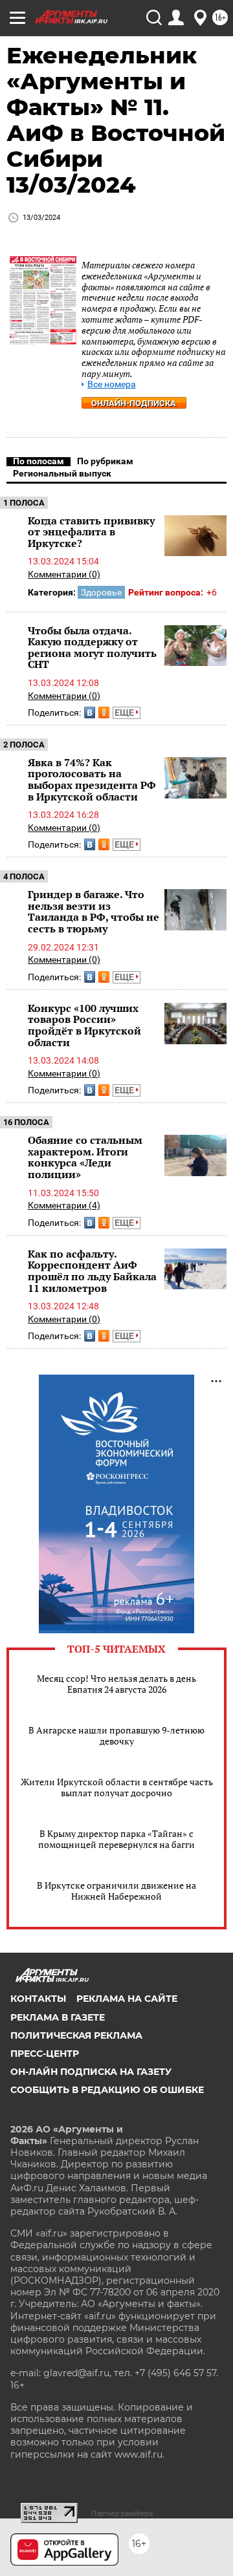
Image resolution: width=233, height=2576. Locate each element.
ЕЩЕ (125, 713)
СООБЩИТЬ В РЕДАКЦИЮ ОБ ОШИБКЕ (107, 2090)
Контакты (38, 1999)
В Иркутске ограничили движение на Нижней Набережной (116, 1891)
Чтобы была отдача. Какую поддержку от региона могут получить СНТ (92, 648)
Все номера (112, 384)
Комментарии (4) (64, 1205)
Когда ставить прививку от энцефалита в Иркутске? (91, 532)
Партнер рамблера (122, 2513)
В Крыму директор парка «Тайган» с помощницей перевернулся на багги (116, 1839)
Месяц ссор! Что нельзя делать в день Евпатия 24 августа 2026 (116, 1684)
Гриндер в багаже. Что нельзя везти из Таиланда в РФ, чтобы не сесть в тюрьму (94, 911)
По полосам (39, 461)
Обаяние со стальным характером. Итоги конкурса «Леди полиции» (85, 1157)
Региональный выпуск (62, 473)
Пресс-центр (45, 2054)
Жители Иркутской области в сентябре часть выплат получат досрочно (117, 1787)
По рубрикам (105, 461)
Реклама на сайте (127, 1999)
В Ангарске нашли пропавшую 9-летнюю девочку (116, 1735)
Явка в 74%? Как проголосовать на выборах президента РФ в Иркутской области (92, 779)
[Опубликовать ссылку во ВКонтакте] (90, 713)
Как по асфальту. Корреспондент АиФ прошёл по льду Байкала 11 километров (92, 1271)
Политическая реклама (76, 2035)
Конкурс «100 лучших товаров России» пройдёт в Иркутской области (84, 1025)
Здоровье (101, 592)
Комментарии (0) (64, 574)
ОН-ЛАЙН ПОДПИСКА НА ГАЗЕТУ (91, 2072)
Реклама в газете (58, 2017)
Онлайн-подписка (134, 403)
